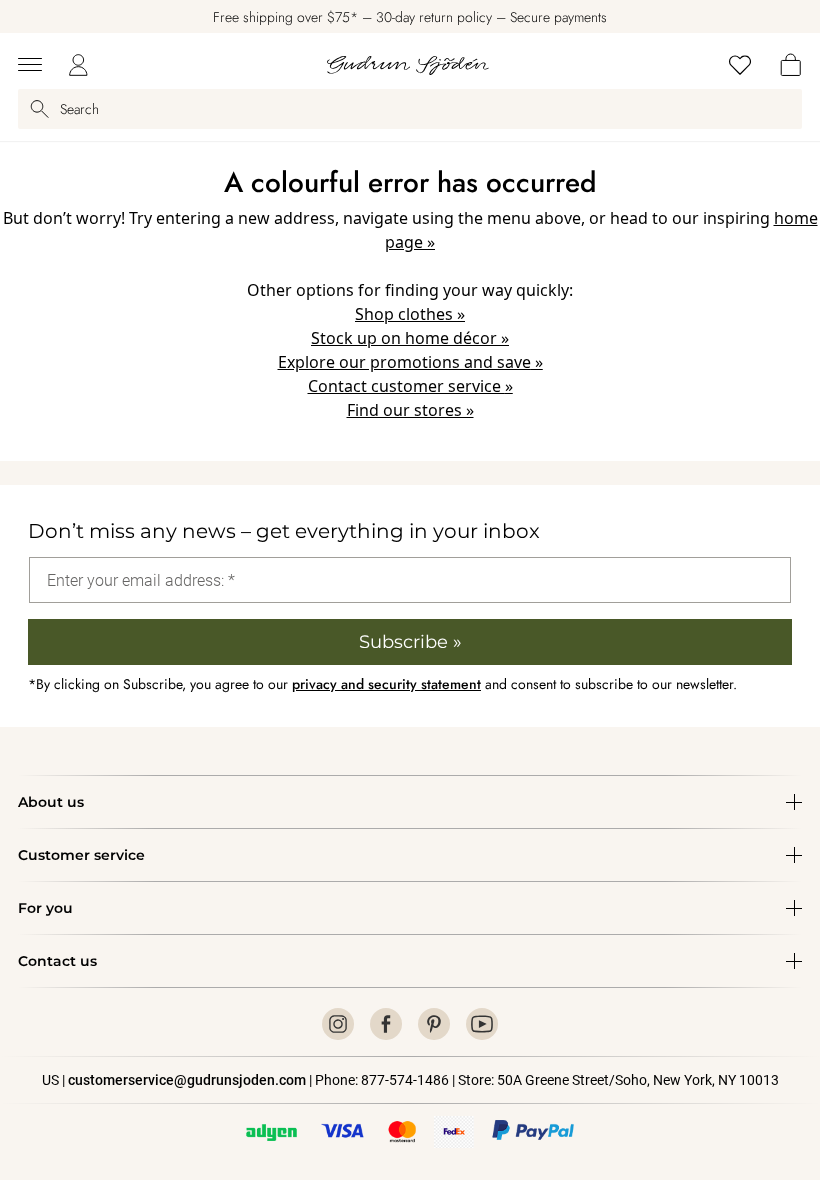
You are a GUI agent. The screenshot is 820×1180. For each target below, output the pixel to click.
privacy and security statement (386, 684)
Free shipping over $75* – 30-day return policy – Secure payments (410, 17)
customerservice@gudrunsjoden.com (187, 1080)
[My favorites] (740, 65)
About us (51, 802)
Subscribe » (410, 642)
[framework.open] (30, 65)
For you (45, 908)
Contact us (57, 961)
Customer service (81, 855)
